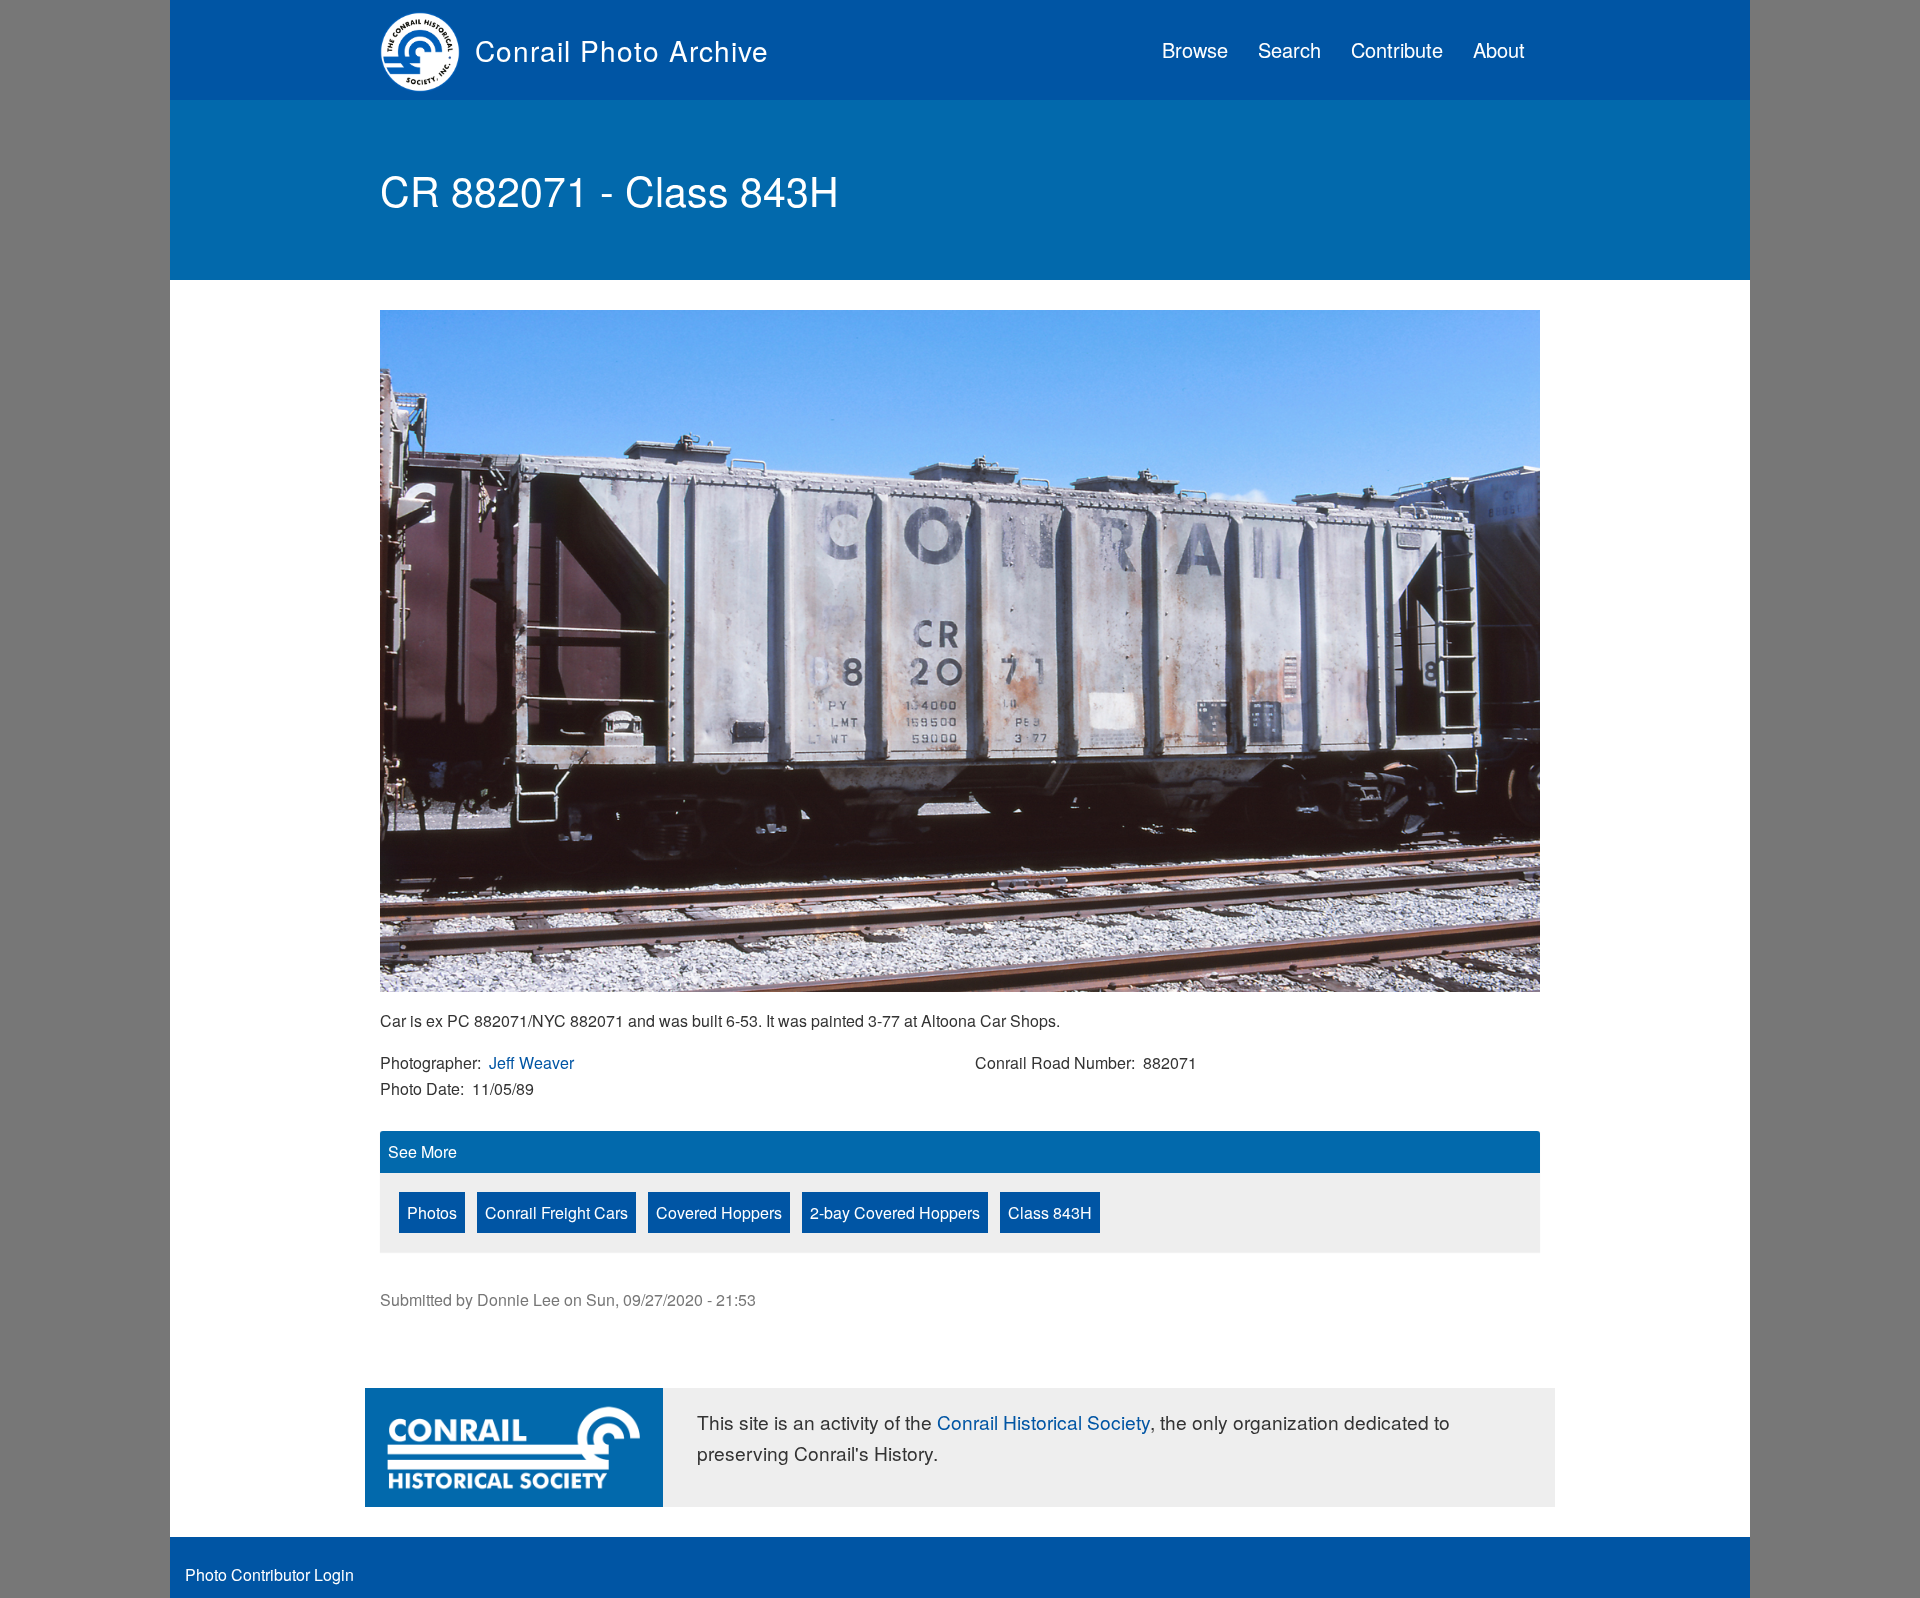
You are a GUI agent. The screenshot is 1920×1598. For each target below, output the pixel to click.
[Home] (427, 50)
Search (1289, 49)
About (1499, 49)
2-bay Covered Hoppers (895, 1212)
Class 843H (1050, 1212)
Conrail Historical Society (1043, 1421)
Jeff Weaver (531, 1062)
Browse (1195, 49)
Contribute (1397, 49)
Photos (432, 1212)
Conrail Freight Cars (556, 1212)
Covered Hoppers (719, 1212)
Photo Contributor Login (269, 1574)
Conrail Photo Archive (622, 50)
